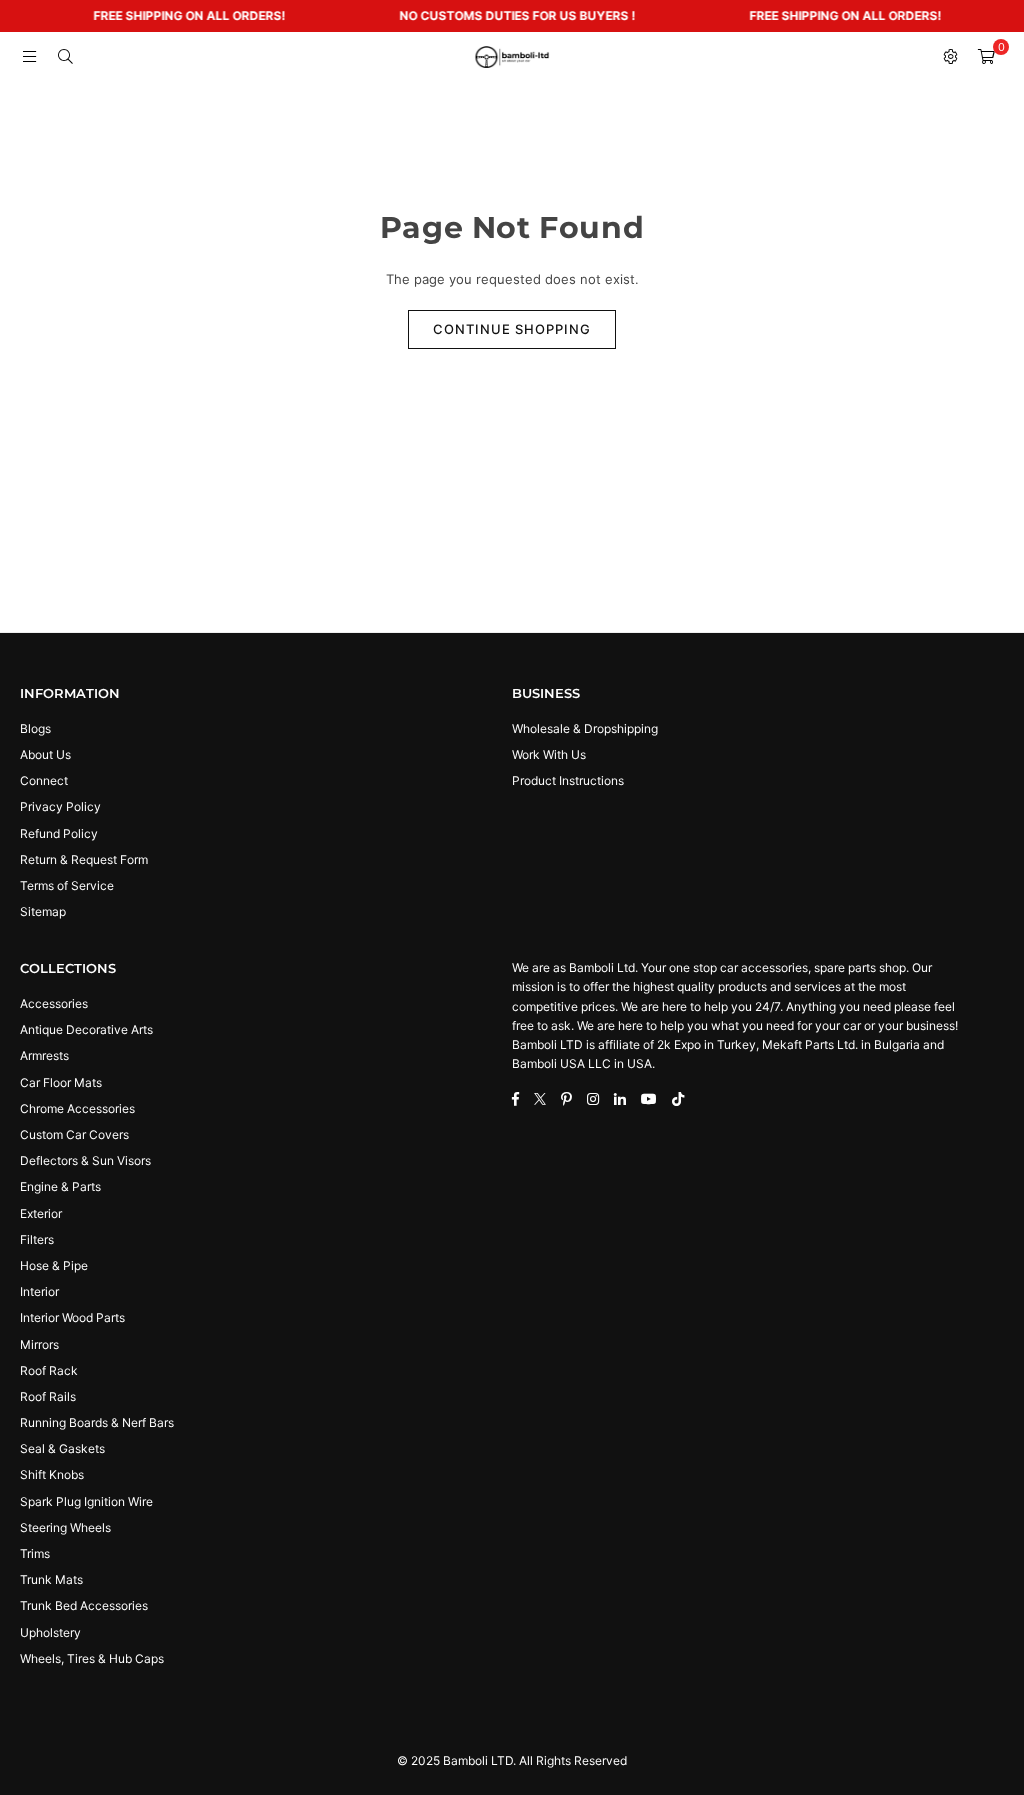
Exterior (41, 1213)
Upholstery (50, 1632)
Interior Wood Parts (72, 1317)
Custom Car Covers (74, 1134)
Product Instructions (568, 780)
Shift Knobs (52, 1474)
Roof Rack (49, 1370)
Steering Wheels (65, 1527)
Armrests (44, 1055)
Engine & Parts (60, 1186)
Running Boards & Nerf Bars (97, 1422)
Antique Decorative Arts (86, 1029)
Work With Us (549, 754)
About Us (45, 754)
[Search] (65, 57)
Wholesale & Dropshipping (585, 728)
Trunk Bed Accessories (84, 1605)
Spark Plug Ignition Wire (86, 1501)
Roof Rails (48, 1396)
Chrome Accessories (77, 1108)
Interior (39, 1291)
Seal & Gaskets (62, 1448)
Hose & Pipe (54, 1265)
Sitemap (43, 911)
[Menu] (29, 57)
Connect (44, 780)
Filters (37, 1239)
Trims (35, 1553)
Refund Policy (59, 833)
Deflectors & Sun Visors (85, 1160)
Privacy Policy (60, 806)
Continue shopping (512, 329)
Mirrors (39, 1344)
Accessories (54, 1003)
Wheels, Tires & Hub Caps (92, 1658)
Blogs (35, 728)
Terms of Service (67, 885)
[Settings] (950, 57)
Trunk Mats (51, 1579)
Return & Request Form (84, 859)
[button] (986, 57)
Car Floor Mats (61, 1082)
